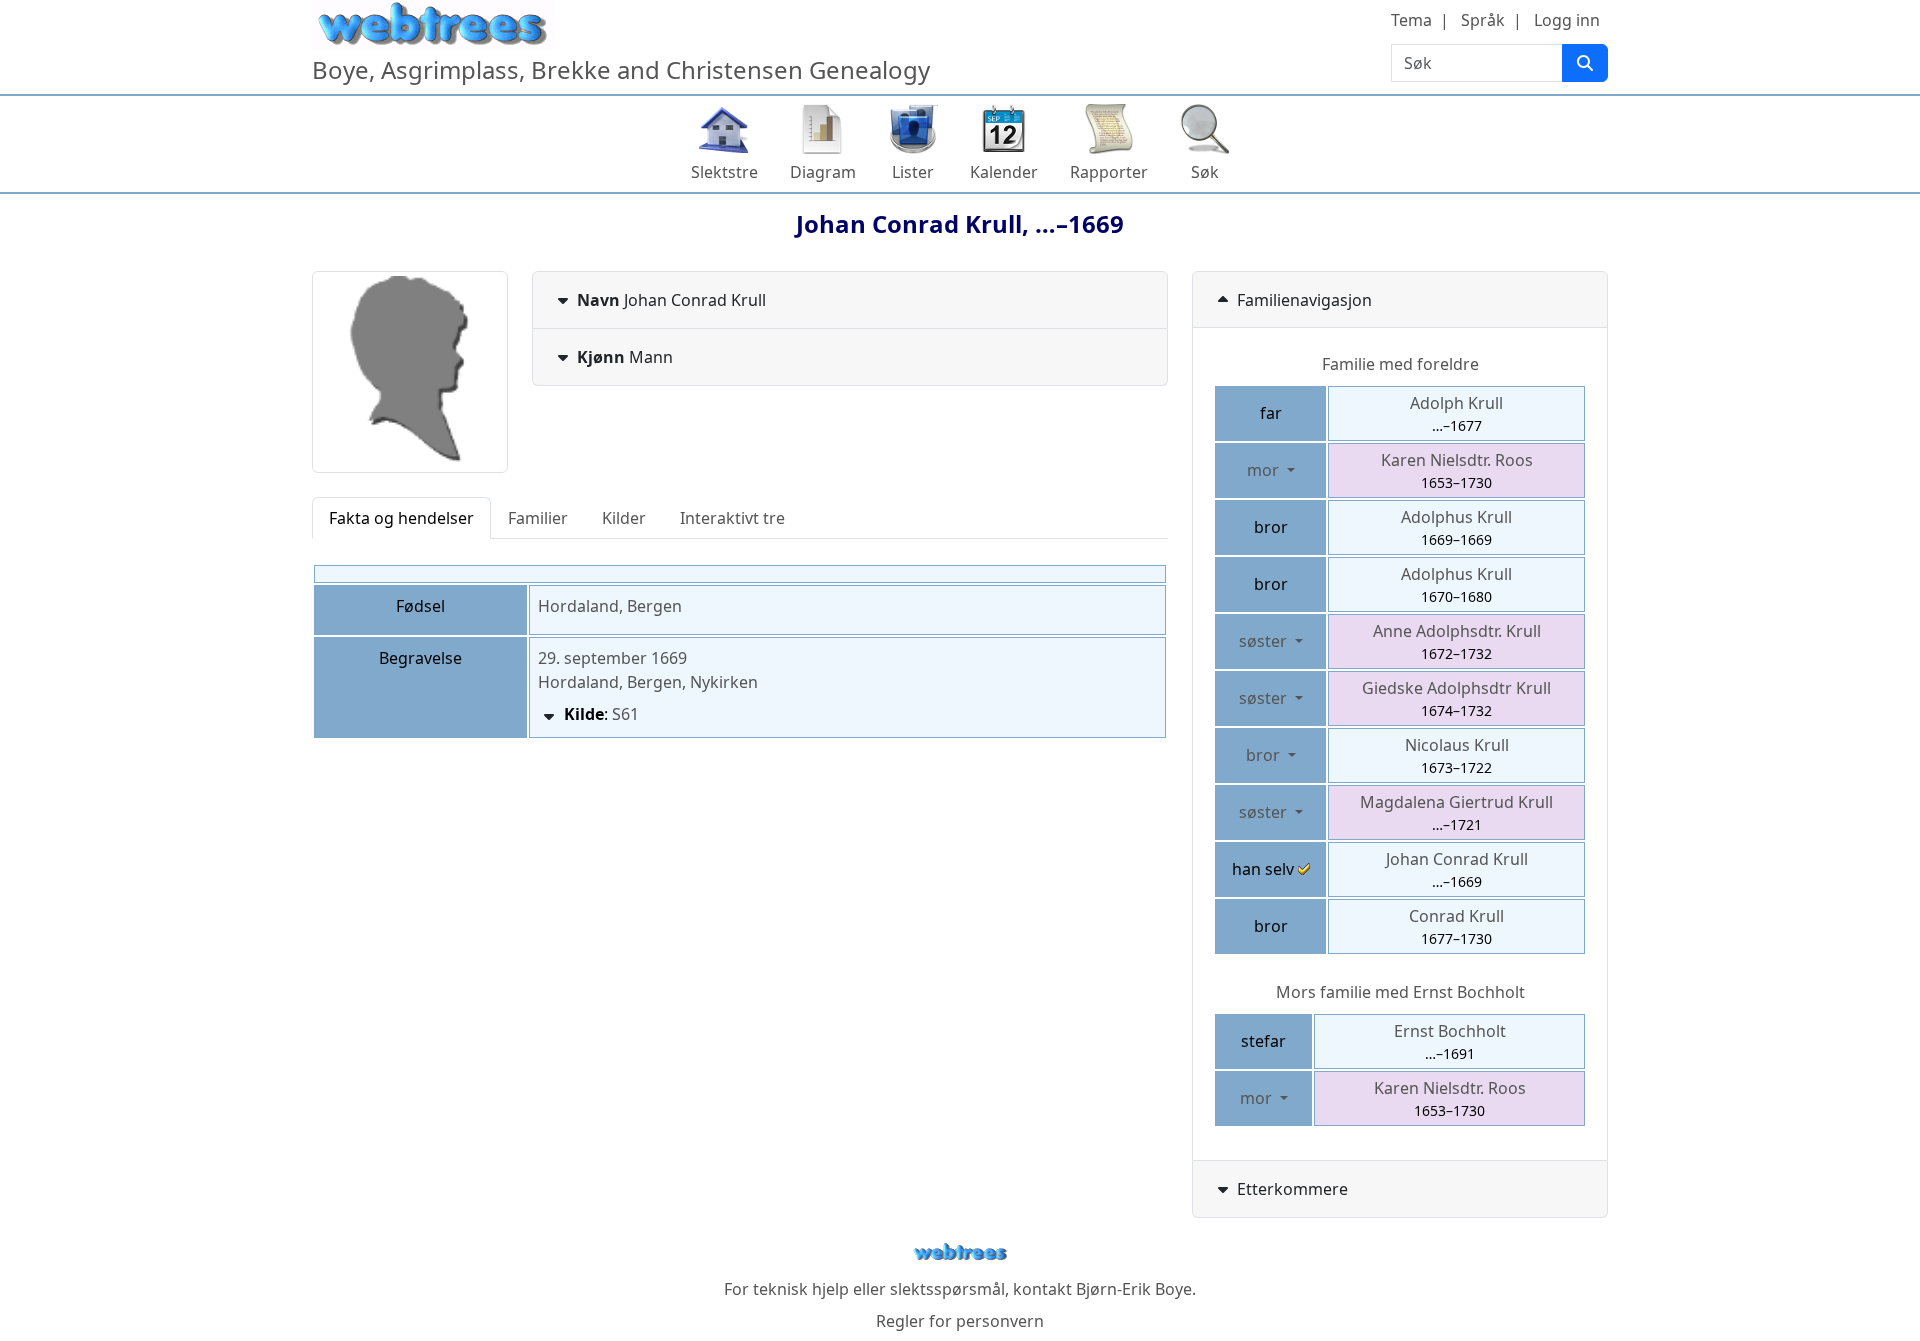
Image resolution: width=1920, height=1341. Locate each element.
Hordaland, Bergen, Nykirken (648, 682)
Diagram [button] (823, 172)
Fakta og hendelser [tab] (401, 518)
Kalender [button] (1004, 172)
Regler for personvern (960, 1321)
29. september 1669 (612, 658)
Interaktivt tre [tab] (732, 518)
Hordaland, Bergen (610, 606)
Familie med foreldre (1400, 364)
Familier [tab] (538, 518)
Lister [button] (913, 172)
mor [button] (1265, 470)
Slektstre (724, 172)
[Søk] (1585, 63)
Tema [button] (1411, 20)
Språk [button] (1483, 20)
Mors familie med (1400, 992)
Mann (625, 357)
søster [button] (1265, 641)
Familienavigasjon (1304, 300)
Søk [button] (1205, 172)
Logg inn (1567, 20)
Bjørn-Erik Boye (1134, 1289)
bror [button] (1265, 755)
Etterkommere (1292, 1189)
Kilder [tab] (624, 518)
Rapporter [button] (1109, 172)
